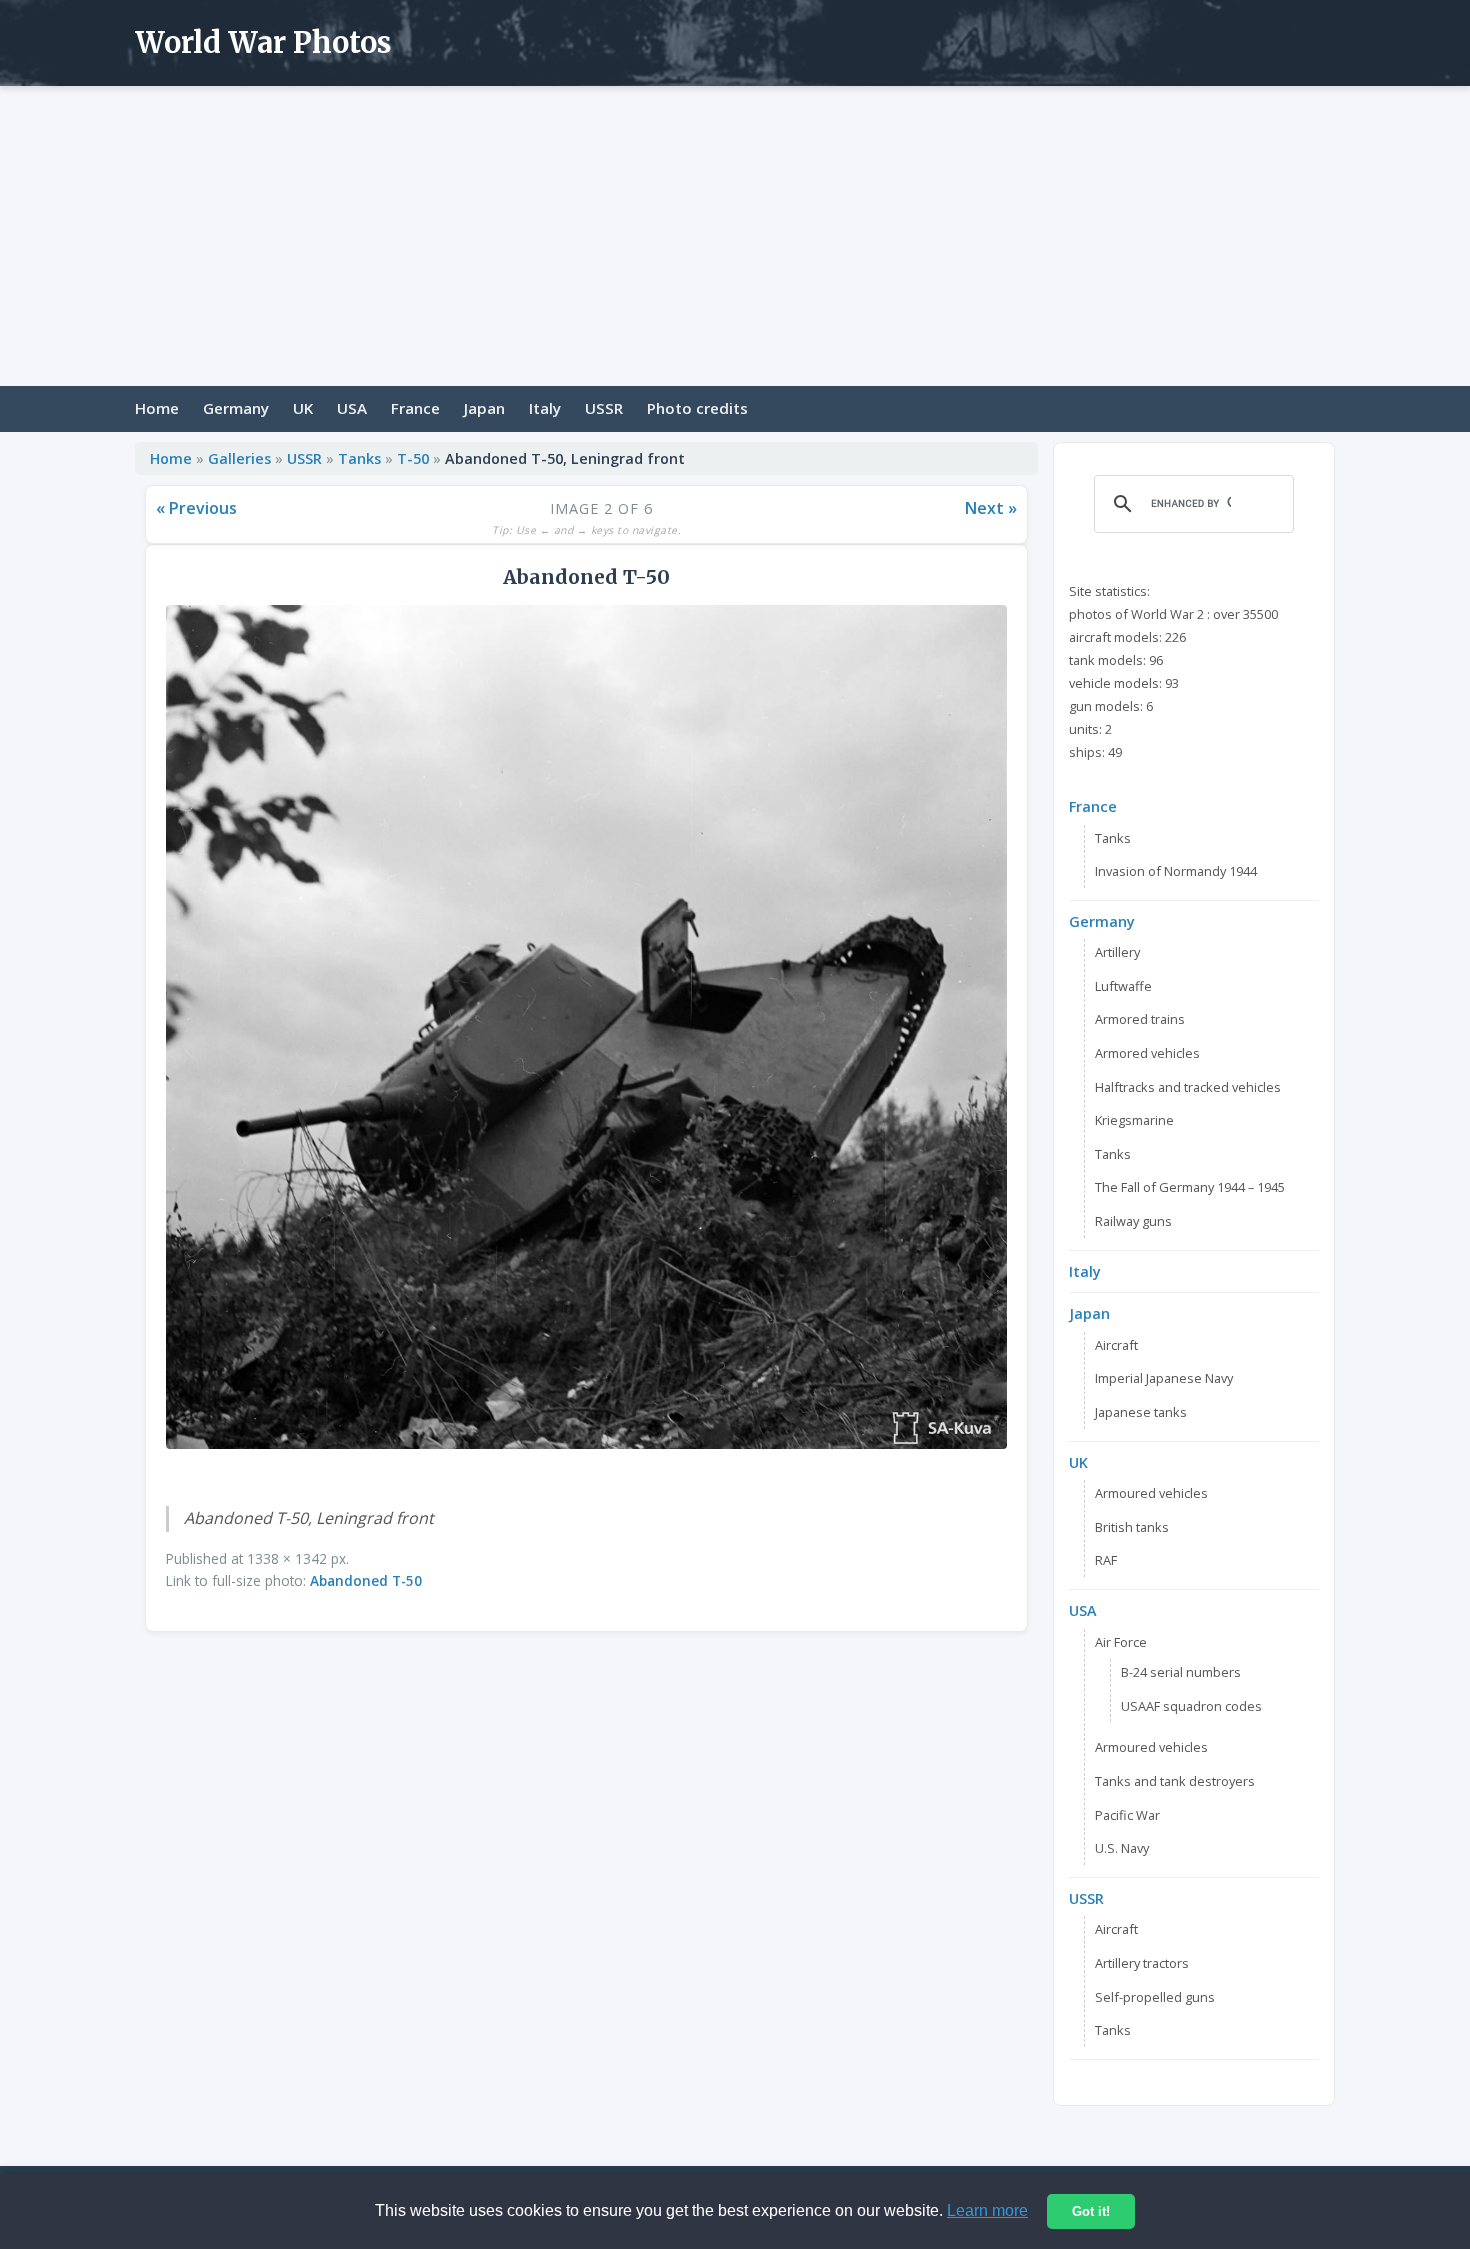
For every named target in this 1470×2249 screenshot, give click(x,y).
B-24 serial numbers (1181, 1672)
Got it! (1091, 2211)
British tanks (1132, 1527)
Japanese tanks (1141, 1412)
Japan (484, 408)
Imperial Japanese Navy (1164, 1378)
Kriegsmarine (1134, 1120)
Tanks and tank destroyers (1175, 1781)
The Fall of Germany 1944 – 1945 (1190, 1187)
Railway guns (1133, 1221)
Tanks (359, 458)
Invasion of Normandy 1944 (1176, 871)
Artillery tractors (1142, 1963)
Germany (236, 408)
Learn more (987, 2210)
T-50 (413, 458)
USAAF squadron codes (1191, 1706)
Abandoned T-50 (366, 1580)
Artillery (1117, 952)
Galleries (239, 458)
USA (352, 408)
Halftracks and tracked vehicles (1188, 1087)
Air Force (1121, 1642)
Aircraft (1116, 1345)
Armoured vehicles (1151, 1493)
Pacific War (1127, 1815)
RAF (1106, 1560)
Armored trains (1140, 1019)
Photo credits (697, 408)
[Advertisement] (735, 236)
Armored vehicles (1147, 1053)
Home (157, 408)
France (415, 408)
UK (303, 408)
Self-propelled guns (1155, 1997)
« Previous (196, 508)
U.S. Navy (1122, 1848)
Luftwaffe (1123, 986)
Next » (991, 508)
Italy (545, 408)
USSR (604, 408)
